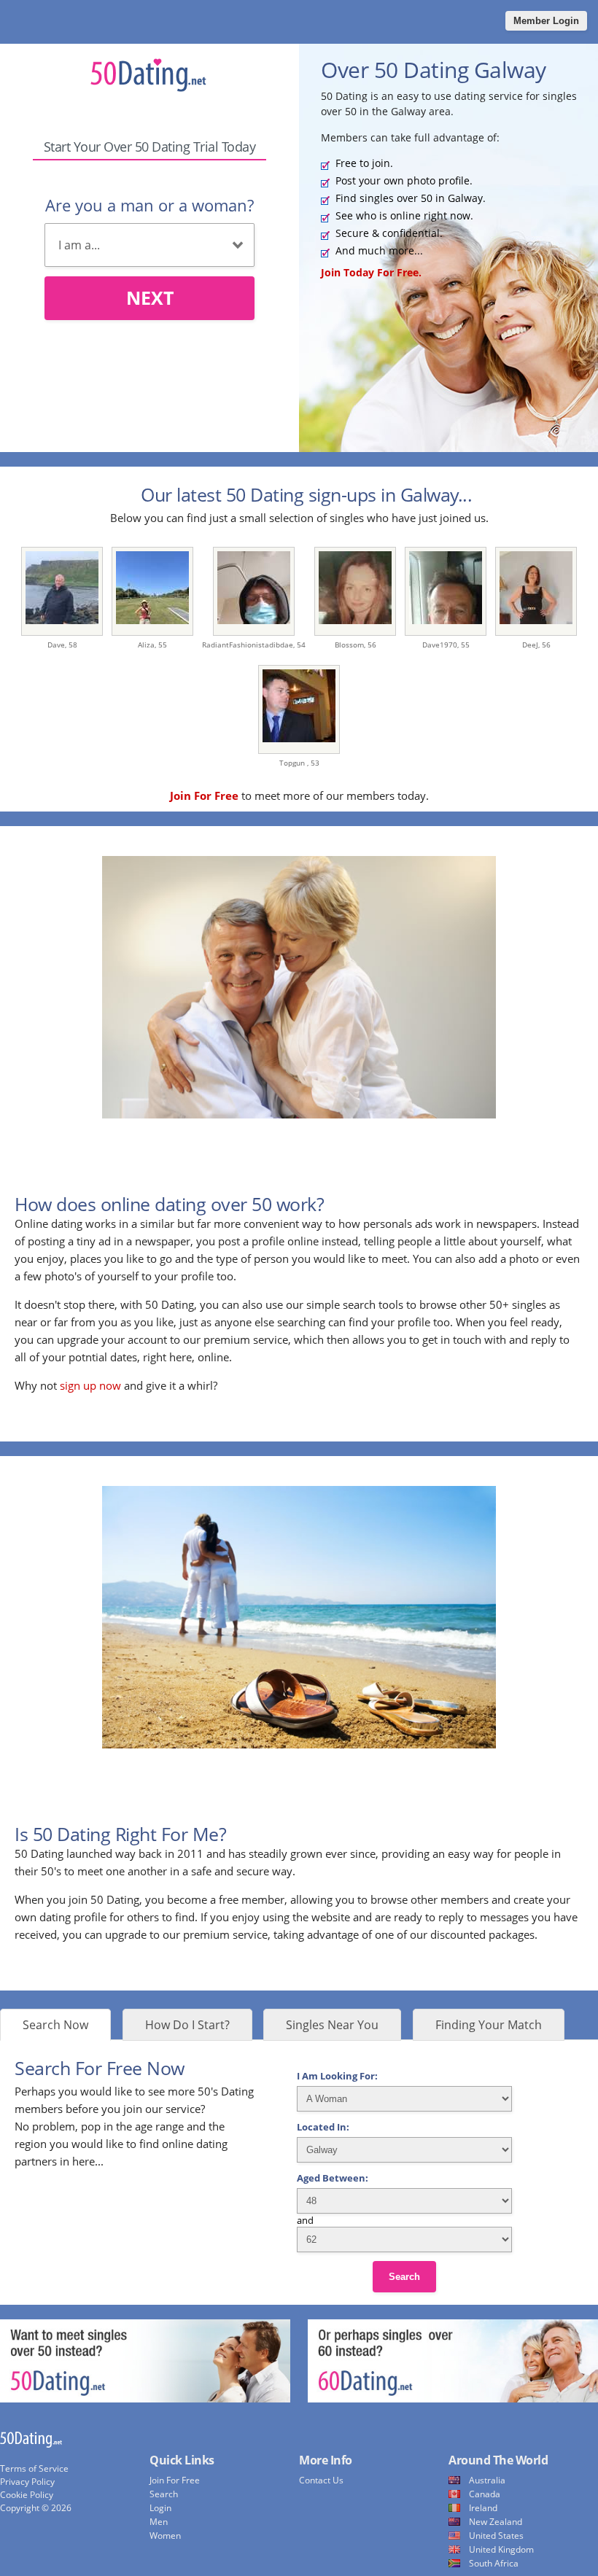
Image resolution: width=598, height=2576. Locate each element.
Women (165, 2536)
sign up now (90, 1385)
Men (159, 2522)
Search (404, 2277)
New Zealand (496, 2522)
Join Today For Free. (371, 272)
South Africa (494, 2563)
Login (160, 2508)
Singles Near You (332, 2025)
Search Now (55, 2025)
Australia (487, 2480)
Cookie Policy (27, 2495)
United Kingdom (501, 2549)
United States (496, 2536)
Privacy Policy (27, 2482)
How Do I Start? (187, 2025)
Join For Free (175, 2480)
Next (150, 297)
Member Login (546, 21)
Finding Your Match (489, 2025)
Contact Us (321, 2480)
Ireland (483, 2508)
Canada (485, 2494)
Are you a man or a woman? (149, 205)
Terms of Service (34, 2468)
